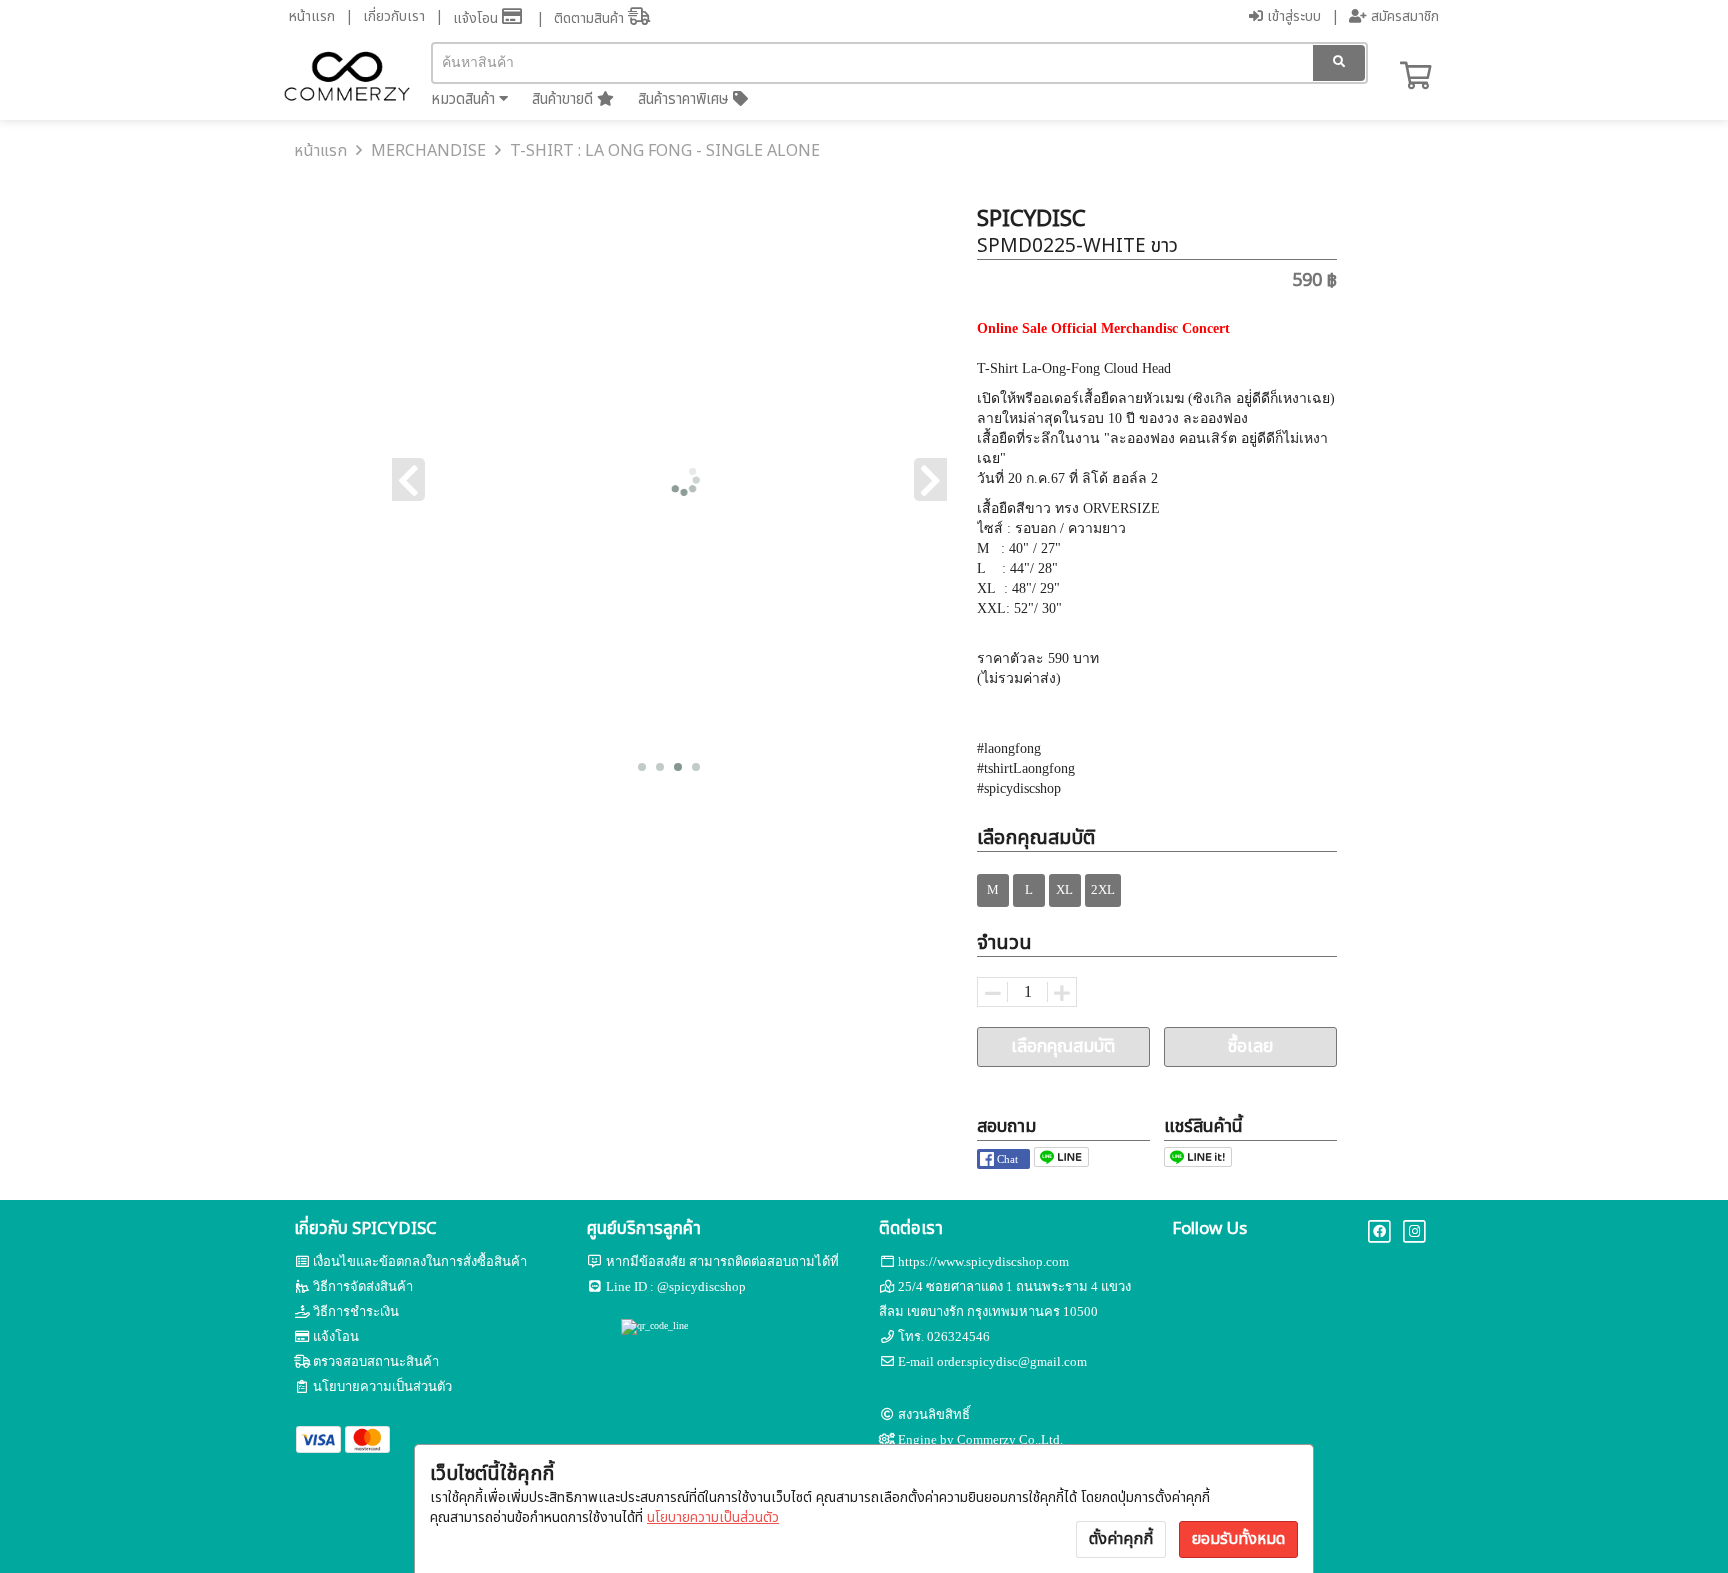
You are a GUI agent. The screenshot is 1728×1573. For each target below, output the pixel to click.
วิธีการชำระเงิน (356, 1311)
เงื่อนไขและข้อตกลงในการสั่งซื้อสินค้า (420, 1261)
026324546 (958, 1336)
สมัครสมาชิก (1403, 16)
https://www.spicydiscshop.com (983, 1261)
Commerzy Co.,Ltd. (1010, 1439)
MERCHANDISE (428, 151)
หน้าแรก (312, 16)
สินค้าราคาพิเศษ (685, 99)
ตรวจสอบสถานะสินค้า (376, 1361)
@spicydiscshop (701, 1286)
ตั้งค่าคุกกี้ (1121, 1539)
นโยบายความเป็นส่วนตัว (713, 1517)
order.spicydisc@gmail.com (1012, 1361)
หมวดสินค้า (465, 99)
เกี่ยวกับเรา (394, 16)
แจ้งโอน (477, 18)
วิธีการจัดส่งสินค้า (363, 1286)
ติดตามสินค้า (591, 18)
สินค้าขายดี (564, 99)
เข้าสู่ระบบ (1292, 16)
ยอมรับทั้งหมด (1238, 1539)
